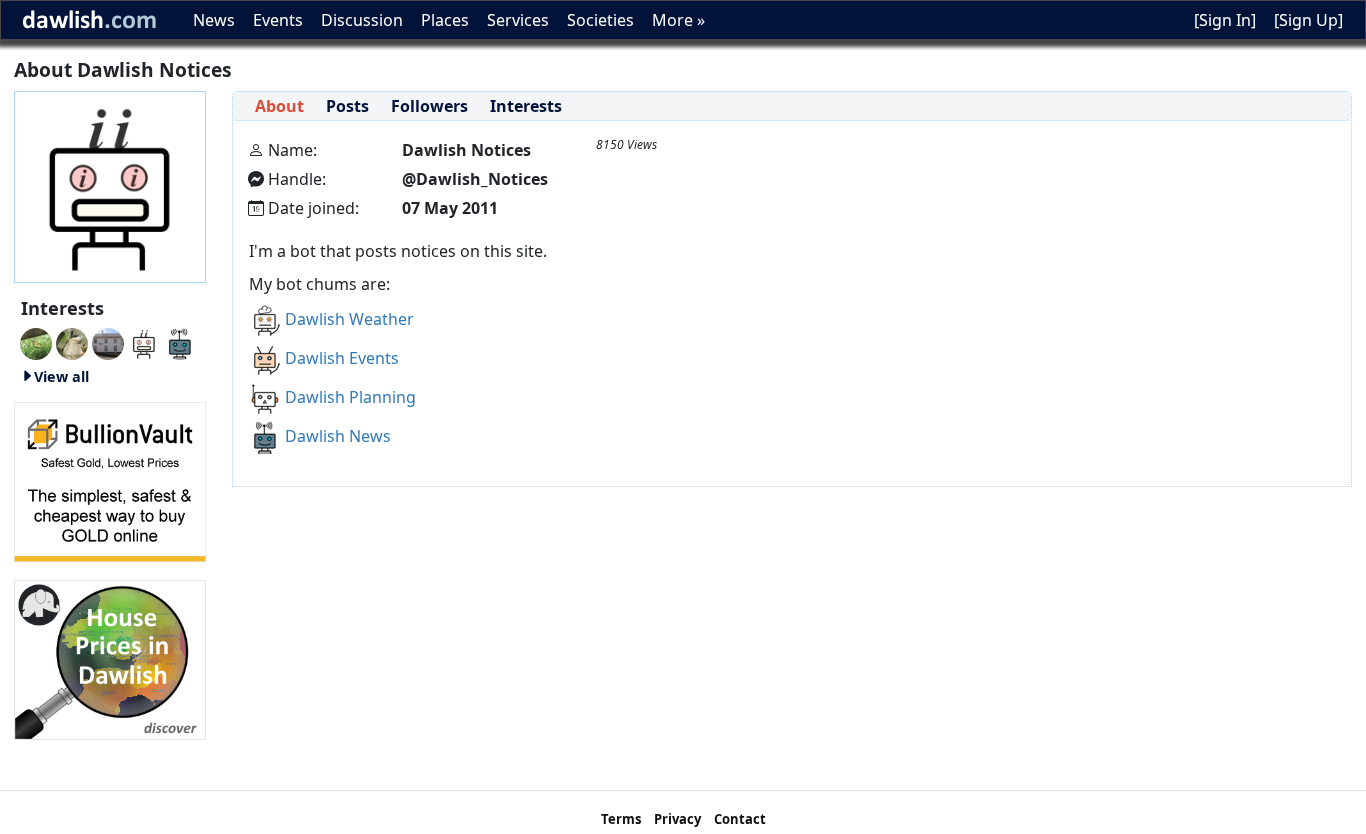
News (214, 20)
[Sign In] (1225, 20)
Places (445, 20)
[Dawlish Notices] (144, 342)
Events (278, 20)
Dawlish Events (342, 358)
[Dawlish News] (180, 342)
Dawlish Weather (349, 319)
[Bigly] (110, 658)
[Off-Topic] (72, 342)
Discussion (362, 20)
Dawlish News (338, 436)
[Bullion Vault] (110, 480)
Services (518, 20)
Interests (526, 106)
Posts (347, 106)
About (279, 106)
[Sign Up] (1308, 20)
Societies (600, 20)
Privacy (677, 819)
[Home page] (110, 185)
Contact (740, 819)
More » (678, 20)
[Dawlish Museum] (108, 342)
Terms (621, 819)
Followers (429, 106)
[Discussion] (36, 342)
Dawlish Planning (350, 397)
